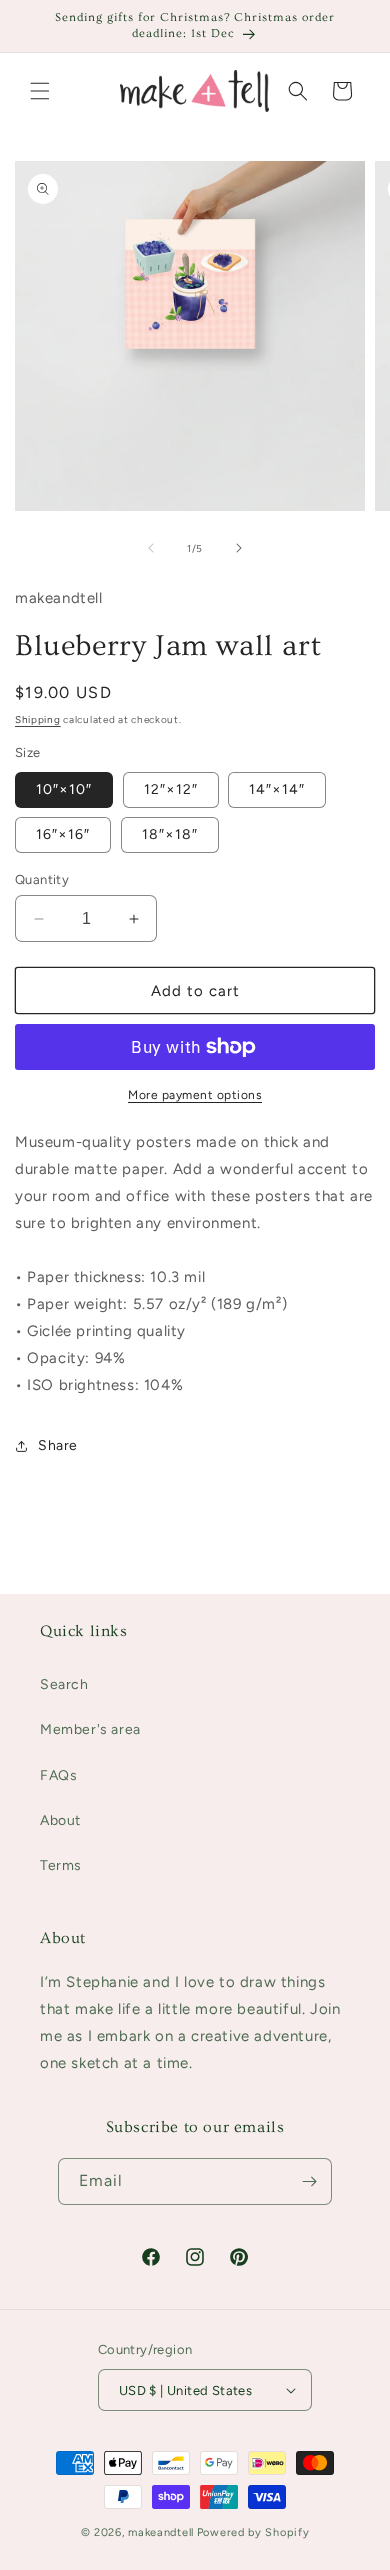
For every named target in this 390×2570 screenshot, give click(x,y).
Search (64, 1684)
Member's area (90, 1729)
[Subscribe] (309, 2181)
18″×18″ (170, 834)
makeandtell (161, 2532)
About (60, 1820)
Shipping (38, 719)
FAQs (58, 1775)
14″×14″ (277, 789)
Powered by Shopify (253, 2532)
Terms (61, 1865)
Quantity (42, 879)
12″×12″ (171, 789)
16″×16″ (63, 834)
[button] (40, 91)
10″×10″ (64, 789)
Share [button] (58, 1445)
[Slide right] (239, 548)
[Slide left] (151, 548)
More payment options (195, 1095)
